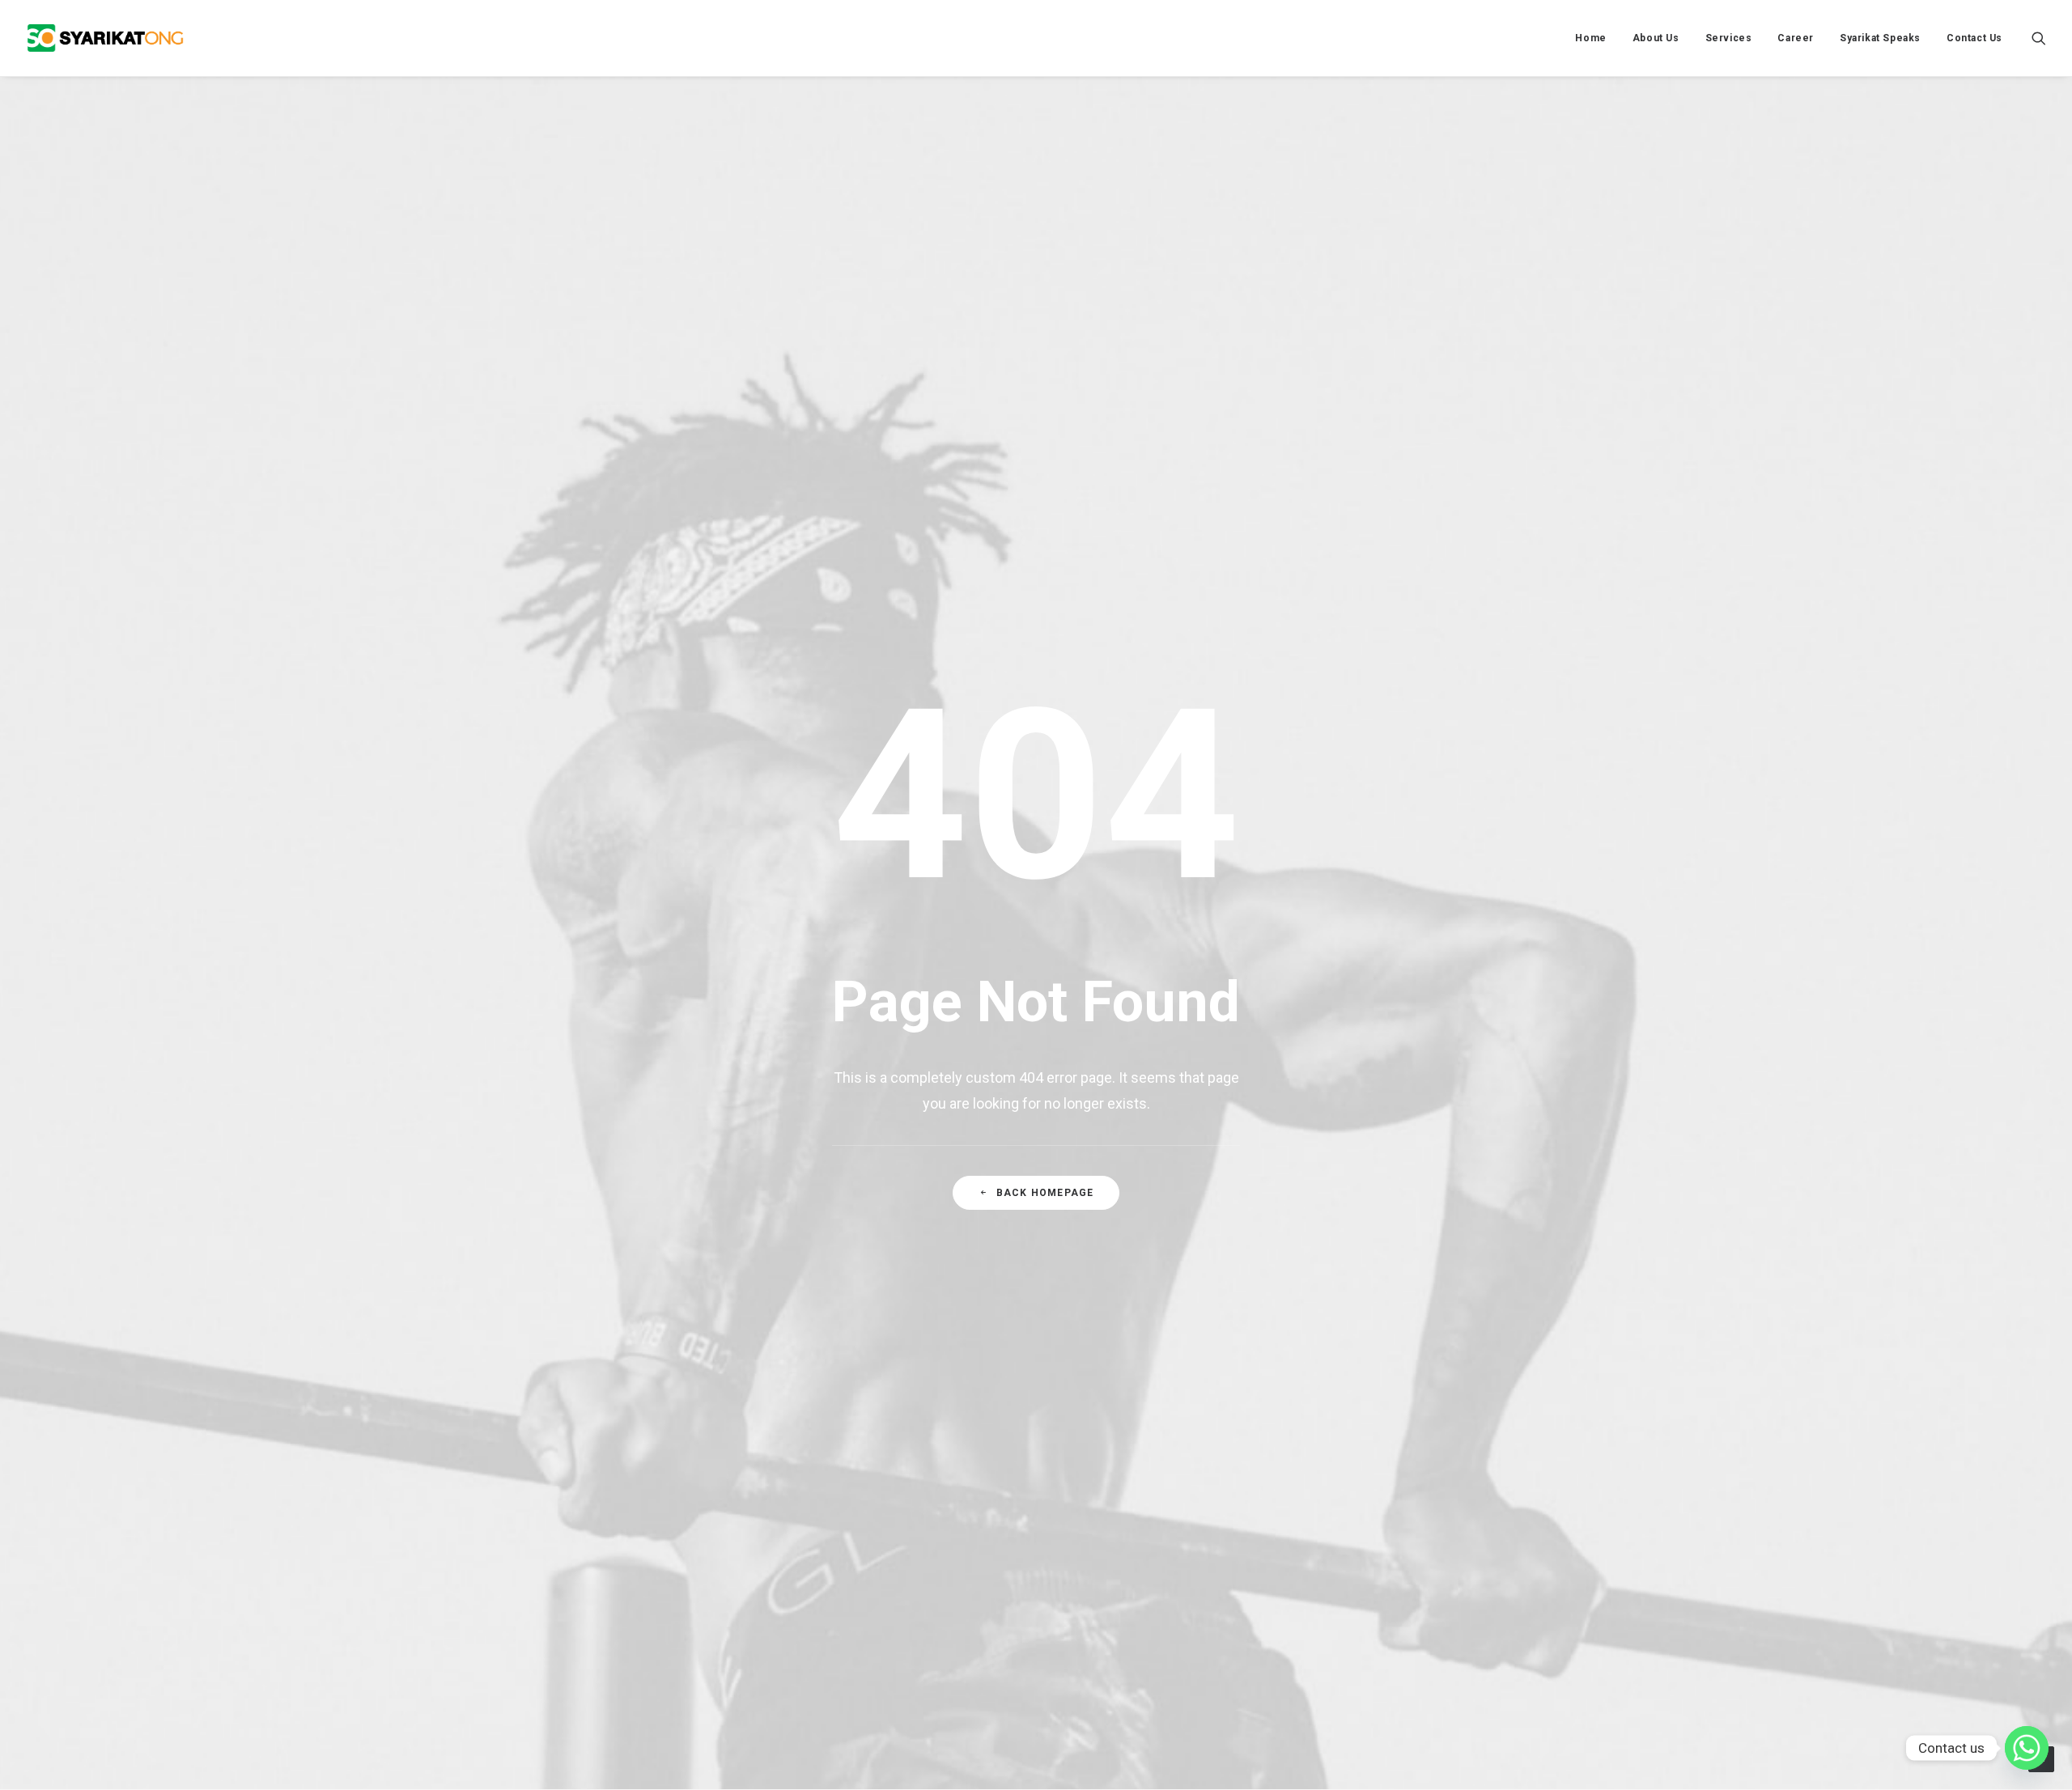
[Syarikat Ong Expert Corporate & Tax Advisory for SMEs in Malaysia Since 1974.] (105, 38)
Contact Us (1974, 38)
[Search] (2039, 38)
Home (1590, 38)
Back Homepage (1045, 1193)
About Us (1656, 38)
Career (1796, 38)
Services (1729, 38)
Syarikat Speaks (1880, 38)
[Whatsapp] (2027, 1748)
